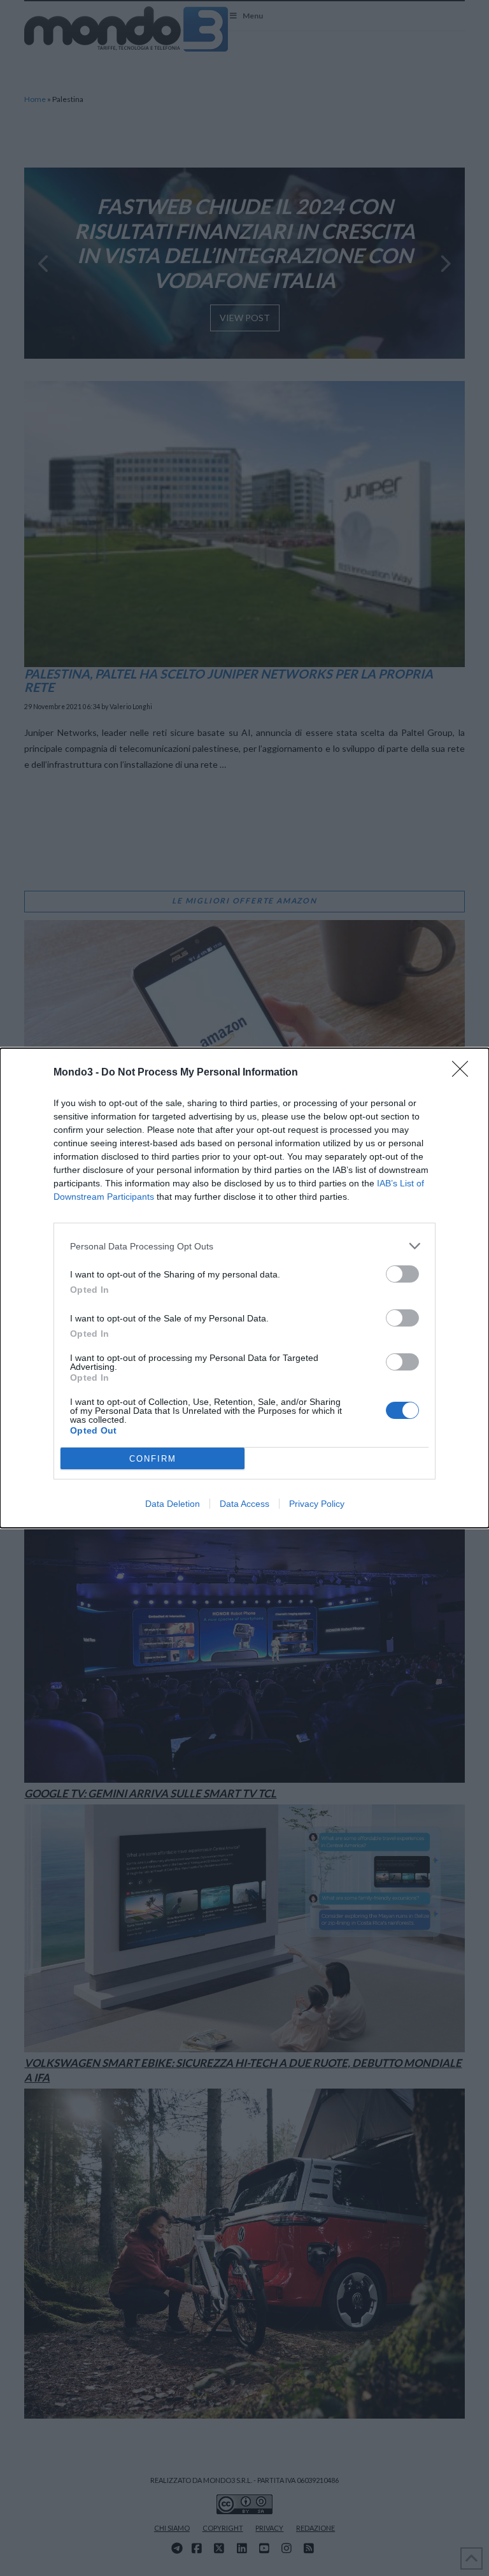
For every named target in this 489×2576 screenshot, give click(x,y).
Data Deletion (173, 1504)
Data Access (244, 1504)
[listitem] (244, 1246)
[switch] (402, 1274)
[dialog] (244, 1288)
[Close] (464, 1073)
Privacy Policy (317, 1504)
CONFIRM (153, 1459)
